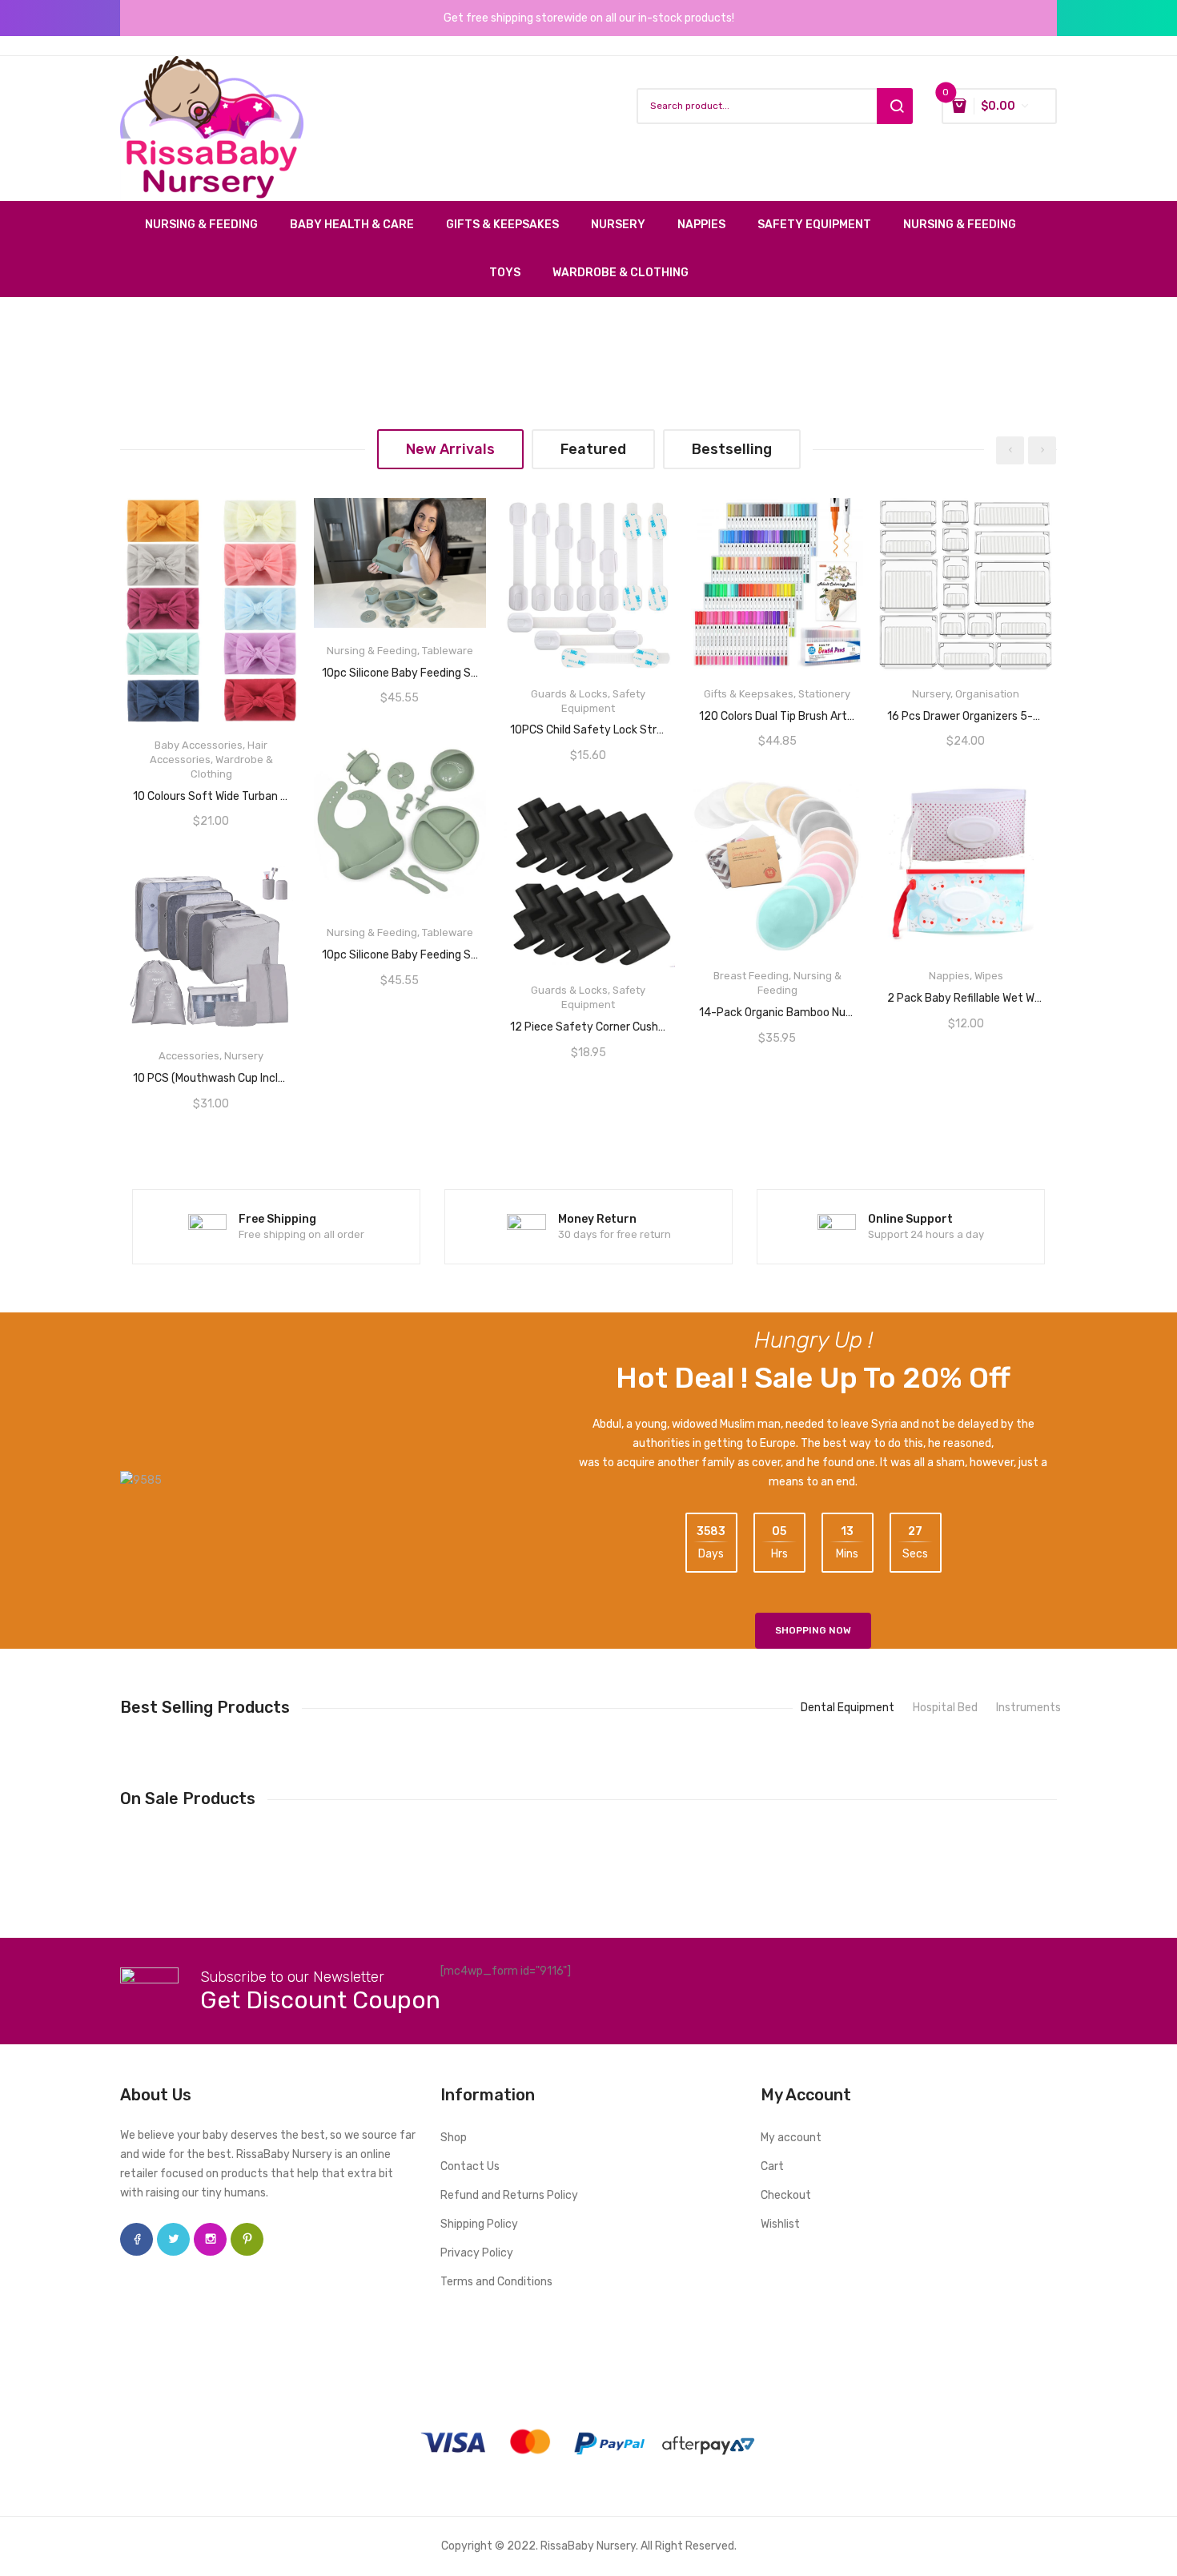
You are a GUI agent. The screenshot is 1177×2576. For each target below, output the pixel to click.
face (137, 2239)
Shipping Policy (479, 2224)
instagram (210, 2239)
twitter (173, 2239)
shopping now (813, 1630)
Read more (211, 790)
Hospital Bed (945, 1708)
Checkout (786, 2195)
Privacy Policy (477, 2253)
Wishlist (780, 2224)
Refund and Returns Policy (509, 2195)
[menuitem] (209, 225)
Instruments (1028, 1708)
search (895, 106)
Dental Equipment (848, 1708)
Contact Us (470, 2166)
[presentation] (1010, 450)
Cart (772, 2166)
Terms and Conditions (496, 2282)
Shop (454, 2138)
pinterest (247, 2239)
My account (791, 2138)
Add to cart (966, 993)
